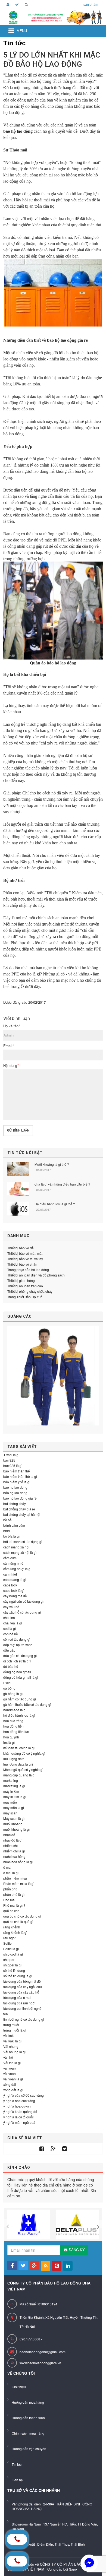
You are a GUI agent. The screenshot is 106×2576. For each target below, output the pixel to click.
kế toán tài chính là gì (19, 1748)
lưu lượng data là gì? (18, 1764)
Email (8, 1046)
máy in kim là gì (15, 1797)
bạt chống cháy (15, 1504)
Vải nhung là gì (14, 2052)
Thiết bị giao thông (21, 1280)
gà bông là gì (13, 1693)
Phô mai (9, 1900)
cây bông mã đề (15, 1596)
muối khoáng (13, 1824)
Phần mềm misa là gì (19, 1883)
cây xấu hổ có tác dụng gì (22, 1612)
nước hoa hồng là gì (18, 1862)
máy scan (10, 1813)
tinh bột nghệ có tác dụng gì (24, 2019)
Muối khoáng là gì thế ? (52, 1164)
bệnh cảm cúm (14, 1525)
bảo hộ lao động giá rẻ (67, 340)
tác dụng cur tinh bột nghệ (22, 2008)
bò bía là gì (11, 1536)
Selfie (7, 1943)
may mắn (10, 1802)
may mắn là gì (14, 1807)
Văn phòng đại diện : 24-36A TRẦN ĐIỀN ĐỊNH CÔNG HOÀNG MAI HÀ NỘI (52, 2506)
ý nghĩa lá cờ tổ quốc (18, 2117)
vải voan (10, 2073)
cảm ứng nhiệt (14, 1563)
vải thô (8, 2057)
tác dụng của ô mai (17, 1997)
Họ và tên (12, 1026)
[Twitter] (65, 2149)
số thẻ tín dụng (14, 1970)
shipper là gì (12, 1965)
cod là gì (10, 1628)
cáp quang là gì (15, 1579)
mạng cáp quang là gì (19, 1775)
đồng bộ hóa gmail (17, 1672)
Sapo (73, 2569)
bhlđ (7, 1531)
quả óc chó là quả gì (18, 1921)
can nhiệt (10, 1574)
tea (6, 2014)
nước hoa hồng (14, 1856)
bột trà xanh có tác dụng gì (23, 1542)
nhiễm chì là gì (14, 1851)
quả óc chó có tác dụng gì (22, 1916)
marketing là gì (14, 1786)
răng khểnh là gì (15, 1932)
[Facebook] (42, 2149)
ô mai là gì (11, 1873)
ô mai (7, 1867)
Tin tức (17, 2464)
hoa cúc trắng (13, 1721)
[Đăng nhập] (7, 5)
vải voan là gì (13, 2079)
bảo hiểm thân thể (17, 1471)
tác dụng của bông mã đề (22, 1981)
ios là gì (9, 1742)
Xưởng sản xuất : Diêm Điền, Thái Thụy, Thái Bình (48, 2544)
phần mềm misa (15, 1878)
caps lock (10, 1585)
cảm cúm (10, 1558)
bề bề (7, 1520)
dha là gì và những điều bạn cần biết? (62, 1184)
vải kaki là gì (12, 2041)
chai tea (9, 1617)
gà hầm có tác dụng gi (20, 1699)
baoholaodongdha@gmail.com (43, 2352)
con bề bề (11, 1634)
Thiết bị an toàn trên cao (25, 1286)
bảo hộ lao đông (15, 1493)
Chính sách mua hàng (28, 2433)
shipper (9, 1959)
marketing (11, 1780)
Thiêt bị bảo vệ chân (22, 1264)
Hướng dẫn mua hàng (28, 2402)
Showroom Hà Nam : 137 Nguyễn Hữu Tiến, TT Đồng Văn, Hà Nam (55, 2526)
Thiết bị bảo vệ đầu (21, 1248)
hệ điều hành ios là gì (19, 1715)
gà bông (9, 1688)
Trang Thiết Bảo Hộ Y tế (25, 1297)
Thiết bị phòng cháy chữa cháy (30, 1291)
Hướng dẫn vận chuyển (29, 2449)
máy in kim (11, 1791)
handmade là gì (15, 1710)
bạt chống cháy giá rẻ (19, 1509)
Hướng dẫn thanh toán (28, 2418)
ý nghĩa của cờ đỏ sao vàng (24, 2095)
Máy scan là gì (14, 1818)
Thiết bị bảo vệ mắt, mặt (25, 1253)
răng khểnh (12, 1927)
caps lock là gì (14, 1590)
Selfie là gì (11, 1949)
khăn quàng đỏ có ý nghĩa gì (24, 1753)
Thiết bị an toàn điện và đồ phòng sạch (36, 1275)
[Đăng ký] (16, 5)
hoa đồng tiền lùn (16, 1731)
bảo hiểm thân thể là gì (20, 1476)
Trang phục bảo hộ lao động (28, 1270)
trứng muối (11, 2025)
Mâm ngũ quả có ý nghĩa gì (23, 1769)
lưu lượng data (14, 1759)
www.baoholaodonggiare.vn (40, 2363)
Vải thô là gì (12, 2063)
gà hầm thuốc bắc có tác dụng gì (27, 1704)
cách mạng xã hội (16, 1547)
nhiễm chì (10, 1845)
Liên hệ (17, 2480)
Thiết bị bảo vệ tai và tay (25, 1259)
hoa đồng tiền (13, 1726)
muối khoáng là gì (16, 1829)
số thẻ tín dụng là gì (18, 1976)
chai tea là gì (13, 1623)
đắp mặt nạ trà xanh (18, 1645)
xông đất (10, 2084)
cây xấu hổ (11, 1607)
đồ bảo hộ (11, 1666)
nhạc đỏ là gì (13, 1840)
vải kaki (9, 2035)
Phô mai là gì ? (14, 1905)
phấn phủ (10, 1889)
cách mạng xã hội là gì (20, 1552)
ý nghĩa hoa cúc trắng (19, 2101)
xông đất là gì (13, 2090)
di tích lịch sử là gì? (17, 1661)
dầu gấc (9, 1650)
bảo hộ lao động (18, 131)
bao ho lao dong (15, 1487)
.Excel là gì (11, 1455)
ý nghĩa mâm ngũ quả (19, 2122)
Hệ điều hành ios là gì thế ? (55, 1204)
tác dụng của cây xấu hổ (21, 1992)
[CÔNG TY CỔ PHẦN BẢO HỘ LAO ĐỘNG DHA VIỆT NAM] (53, 17)
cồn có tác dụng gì (17, 1639)
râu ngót (9, 1938)
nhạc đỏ (9, 1835)
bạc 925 (9, 1460)
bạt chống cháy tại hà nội (22, 1514)
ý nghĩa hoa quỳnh (17, 2106)
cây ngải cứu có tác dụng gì (23, 1601)
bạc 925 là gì (13, 1466)
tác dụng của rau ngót (19, 2003)
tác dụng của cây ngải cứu (23, 1987)
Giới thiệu (19, 2387)
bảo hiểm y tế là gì (17, 1482)
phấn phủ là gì (14, 1894)
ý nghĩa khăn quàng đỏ (20, 2111)
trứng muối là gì (15, 2030)
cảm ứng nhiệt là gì (17, 1569)
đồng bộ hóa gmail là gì (21, 1677)
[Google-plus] (53, 2149)
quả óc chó (11, 1911)
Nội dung (11, 1066)
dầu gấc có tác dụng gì (20, 1655)
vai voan (10, 2068)
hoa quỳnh (11, 1737)
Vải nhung (11, 2046)
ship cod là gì (13, 1954)
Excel (7, 1683)
